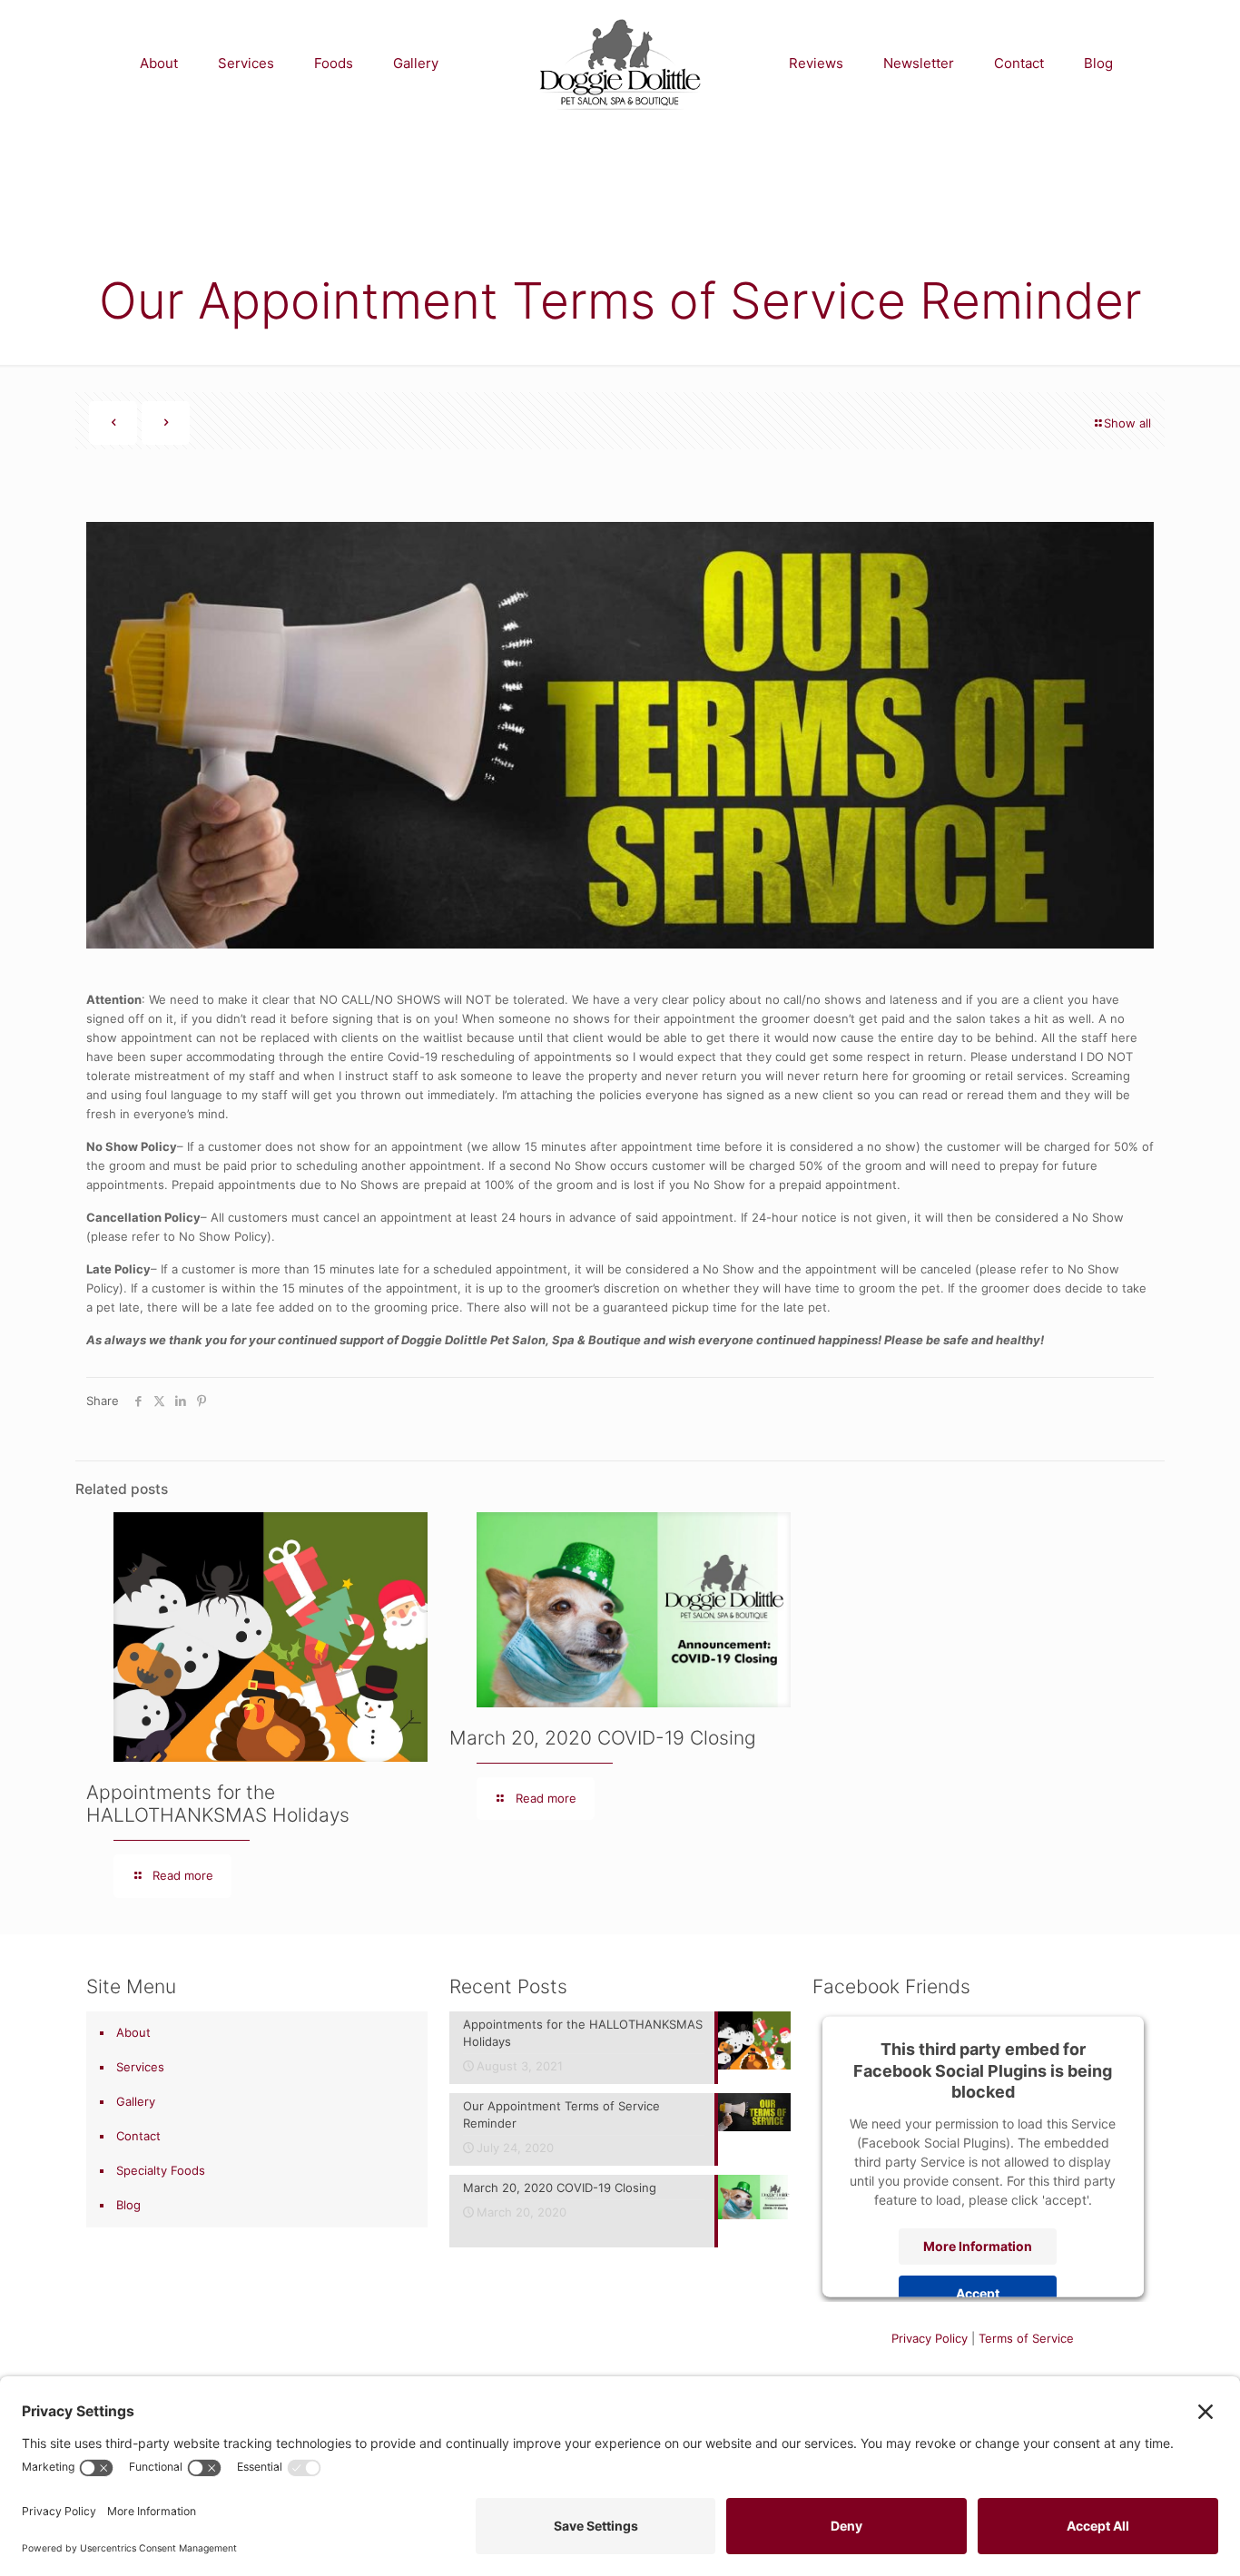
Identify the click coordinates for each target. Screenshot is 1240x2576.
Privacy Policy (930, 2338)
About (133, 2032)
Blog (128, 2205)
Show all (1127, 423)
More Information (978, 2245)
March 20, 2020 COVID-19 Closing (603, 1738)
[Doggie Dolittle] (620, 64)
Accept (978, 2292)
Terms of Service (1026, 2338)
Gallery (136, 2101)
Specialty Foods (161, 2170)
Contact (138, 2136)
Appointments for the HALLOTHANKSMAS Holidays (218, 1804)
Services (140, 2067)
